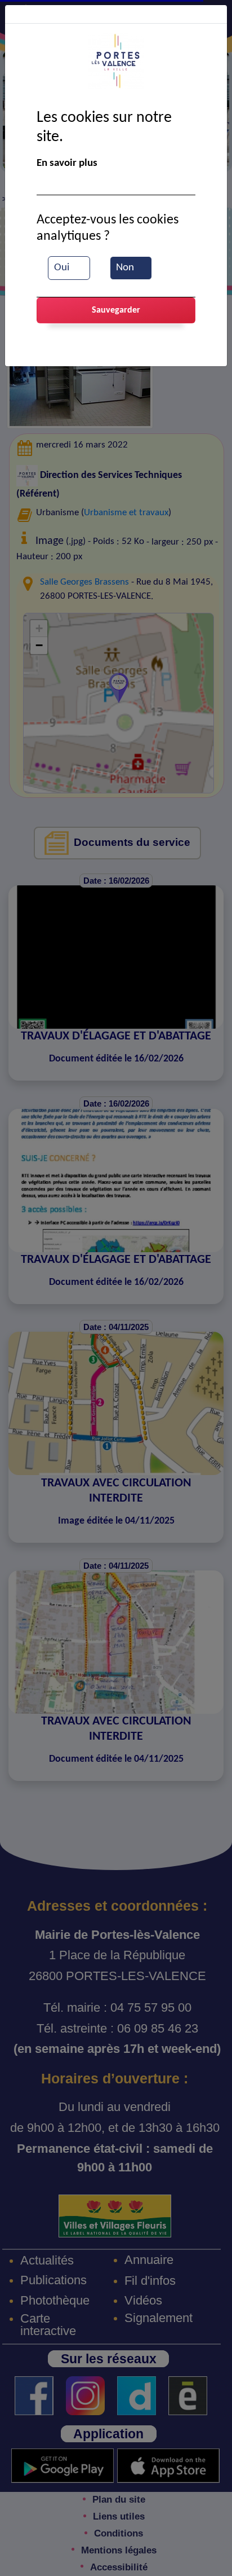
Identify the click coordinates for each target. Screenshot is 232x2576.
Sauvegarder (116, 310)
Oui (62, 268)
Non (125, 268)
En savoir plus (67, 163)
